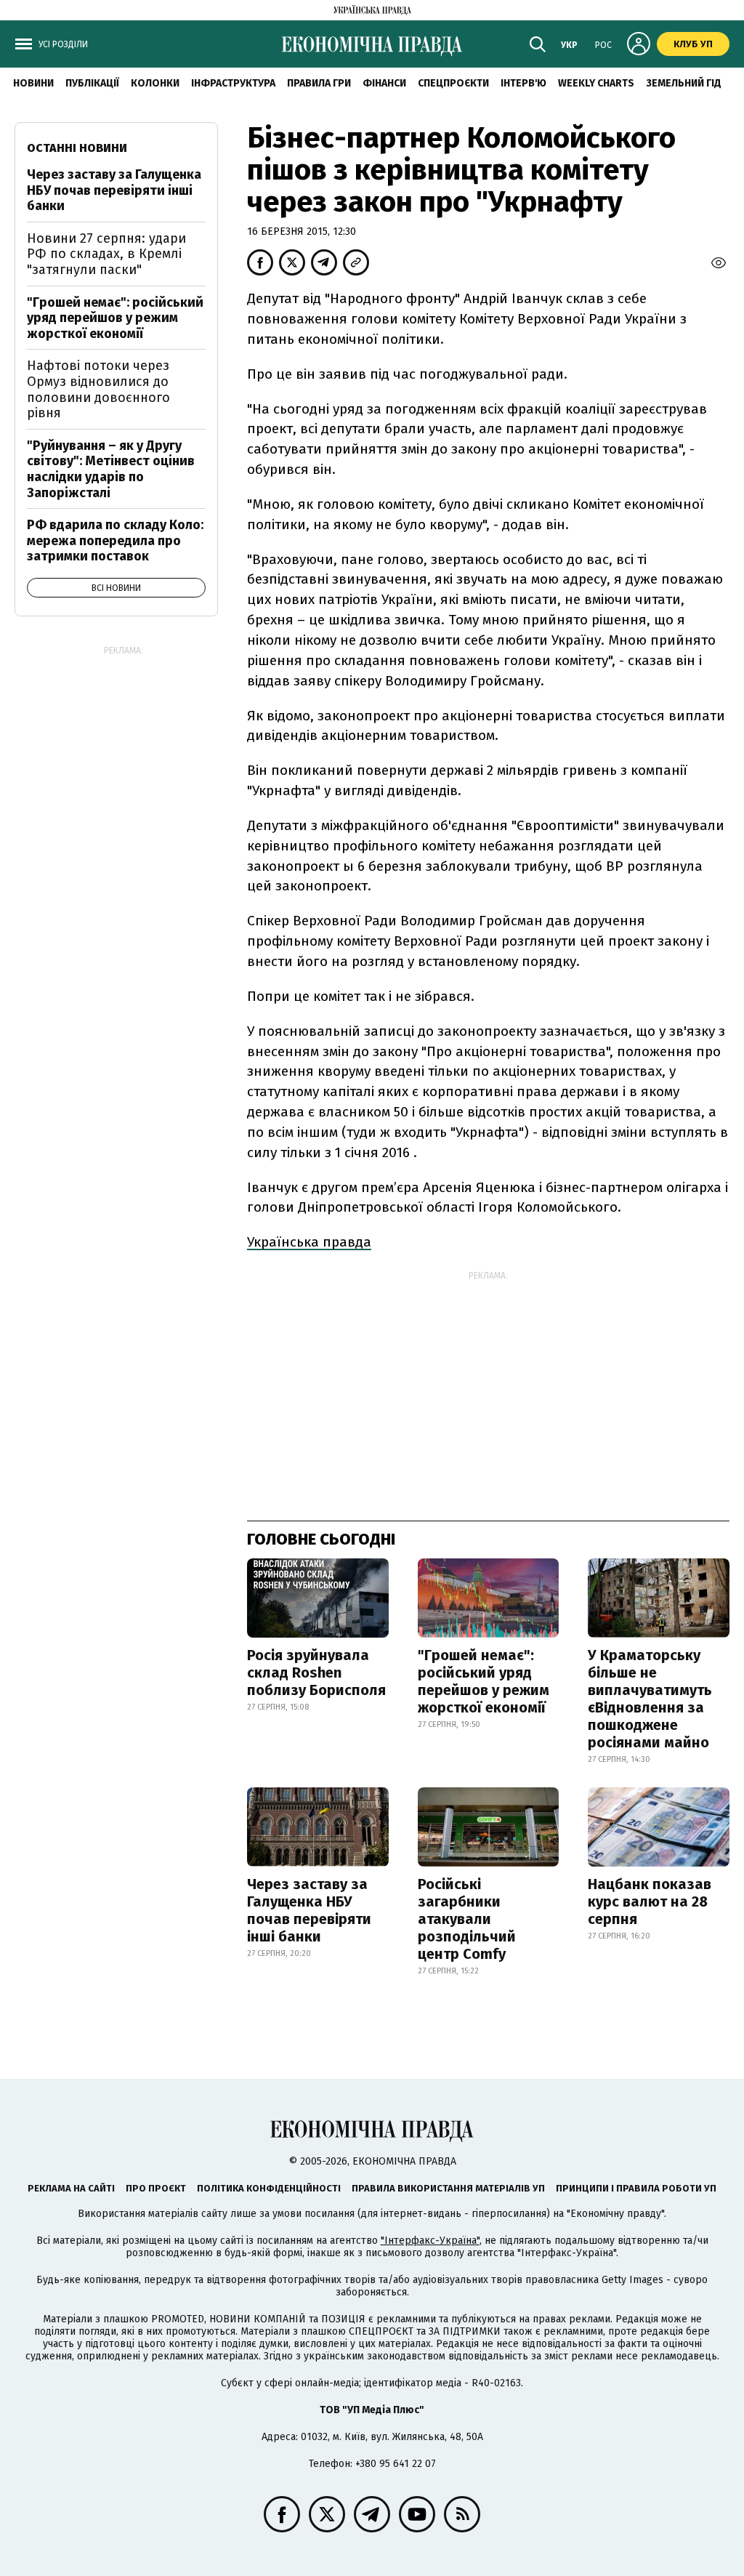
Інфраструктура (233, 83)
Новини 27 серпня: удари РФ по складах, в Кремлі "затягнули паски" (106, 254)
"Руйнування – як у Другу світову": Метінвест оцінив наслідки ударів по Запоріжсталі (111, 469)
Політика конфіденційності (269, 2188)
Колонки (155, 83)
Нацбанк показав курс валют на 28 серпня (650, 1901)
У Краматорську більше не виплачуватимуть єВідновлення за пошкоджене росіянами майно (650, 1699)
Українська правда (309, 1242)
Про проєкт (156, 2188)
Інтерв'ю (523, 83)
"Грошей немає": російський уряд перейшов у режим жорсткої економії (484, 1681)
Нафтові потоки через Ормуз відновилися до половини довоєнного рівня (98, 389)
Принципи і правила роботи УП (636, 2188)
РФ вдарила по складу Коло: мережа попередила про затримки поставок (115, 540)
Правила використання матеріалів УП (448, 2188)
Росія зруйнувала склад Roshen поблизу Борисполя (316, 1673)
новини (33, 83)
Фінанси (384, 83)
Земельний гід (684, 83)
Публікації (92, 83)
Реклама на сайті (71, 2188)
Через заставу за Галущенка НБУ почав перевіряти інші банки (309, 1910)
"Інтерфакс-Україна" (430, 2241)
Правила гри (319, 83)
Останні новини (77, 148)
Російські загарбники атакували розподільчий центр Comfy (467, 1919)
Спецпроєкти (453, 83)
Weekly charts (596, 83)
